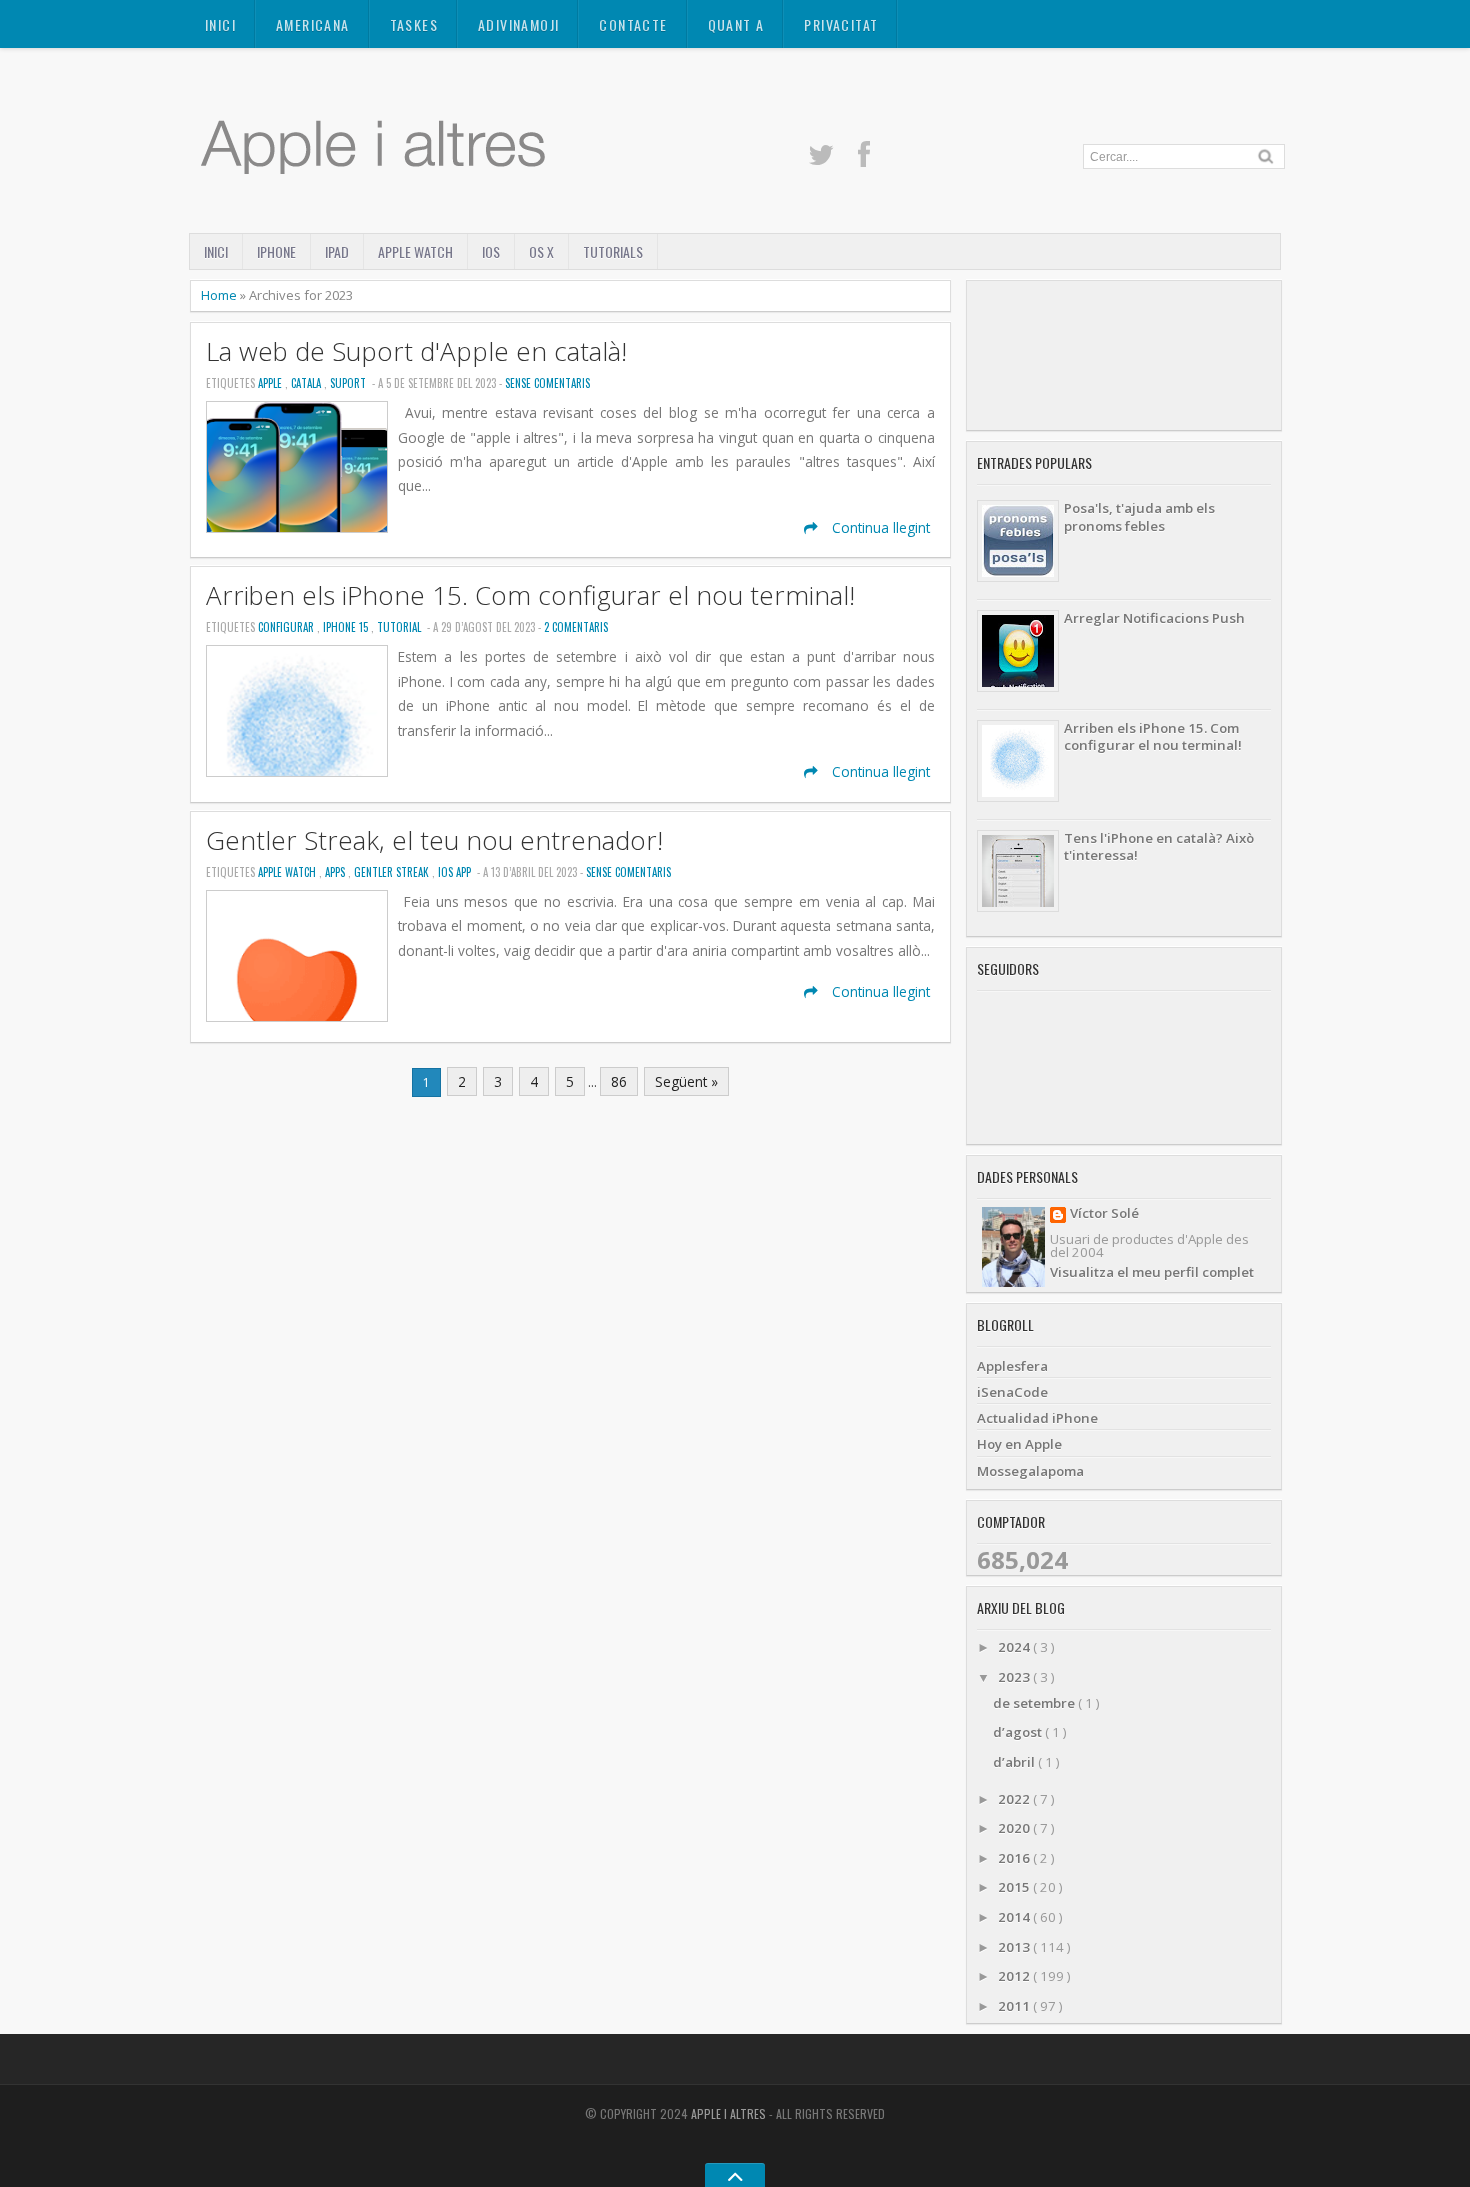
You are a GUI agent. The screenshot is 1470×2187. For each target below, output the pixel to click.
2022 (1015, 1799)
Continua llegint (879, 527)
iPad (337, 251)
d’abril (1015, 1762)
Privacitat (841, 24)
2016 (1015, 1858)
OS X (541, 251)
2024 (1015, 1647)
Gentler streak (393, 872)
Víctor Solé (1104, 1214)
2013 (1015, 1947)
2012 (1015, 1976)
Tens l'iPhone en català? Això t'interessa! (1159, 846)
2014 (1015, 1917)
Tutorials (613, 251)
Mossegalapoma (1030, 1471)
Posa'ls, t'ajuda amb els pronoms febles (1139, 516)
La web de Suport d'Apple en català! (416, 351)
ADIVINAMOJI (518, 24)
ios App (456, 872)
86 (619, 1081)
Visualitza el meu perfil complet (1152, 1272)
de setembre (1035, 1703)
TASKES (414, 24)
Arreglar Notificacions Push (1154, 618)
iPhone (276, 251)
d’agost (1019, 1732)
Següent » (686, 1081)
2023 (1015, 1677)
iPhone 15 (347, 627)
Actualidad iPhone (1037, 1418)
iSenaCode (1012, 1392)
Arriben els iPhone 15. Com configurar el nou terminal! (530, 595)
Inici (220, 24)
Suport (349, 383)
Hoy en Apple (1019, 1444)
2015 (1015, 1887)
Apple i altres (730, 2113)
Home (220, 295)
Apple (271, 383)
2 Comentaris (576, 627)
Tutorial (400, 627)
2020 (1015, 1828)
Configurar (287, 627)
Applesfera (1012, 1366)
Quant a (736, 24)
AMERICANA (313, 24)
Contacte (633, 24)
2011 (1015, 2006)
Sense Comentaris (547, 383)
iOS (491, 251)
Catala (307, 383)
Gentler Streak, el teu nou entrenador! (434, 840)
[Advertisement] (1124, 355)
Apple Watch (415, 251)
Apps (336, 872)
